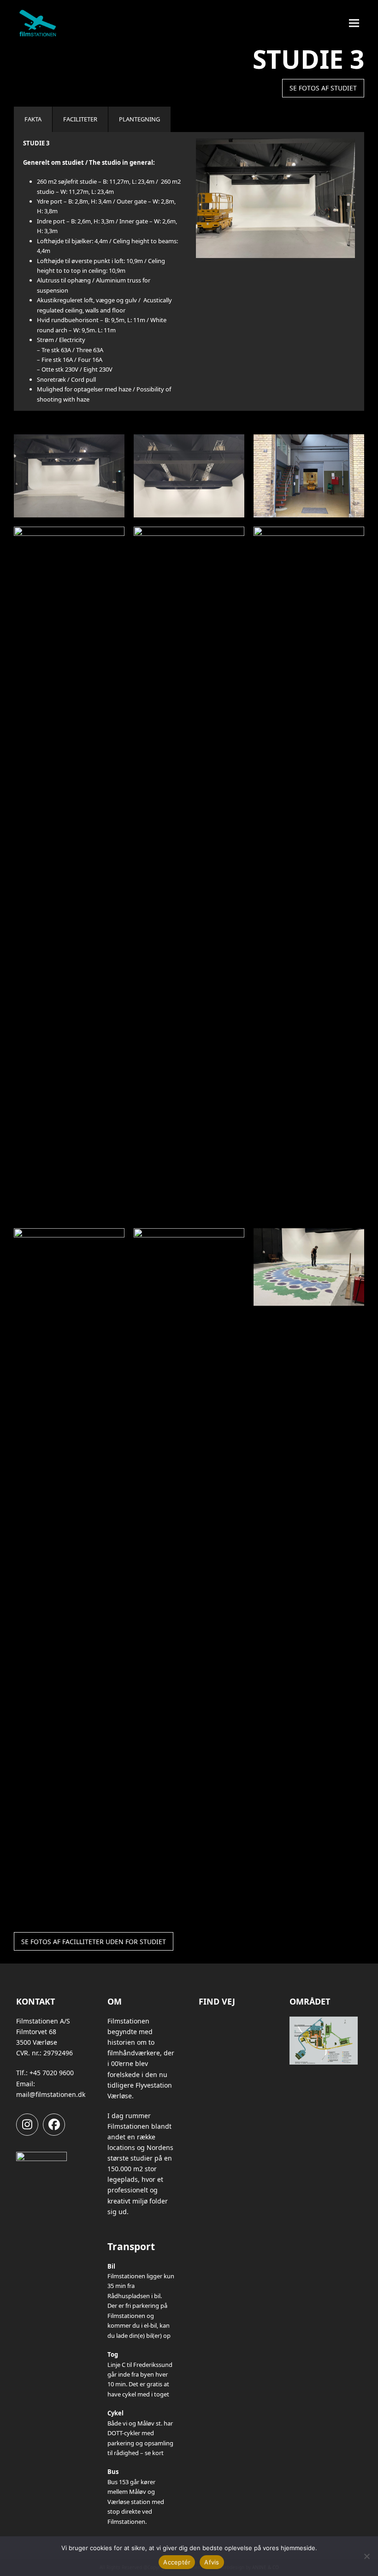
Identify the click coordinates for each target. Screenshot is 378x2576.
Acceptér (177, 2562)
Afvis (212, 2562)
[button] (354, 23)
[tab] (33, 119)
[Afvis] (366, 2556)
